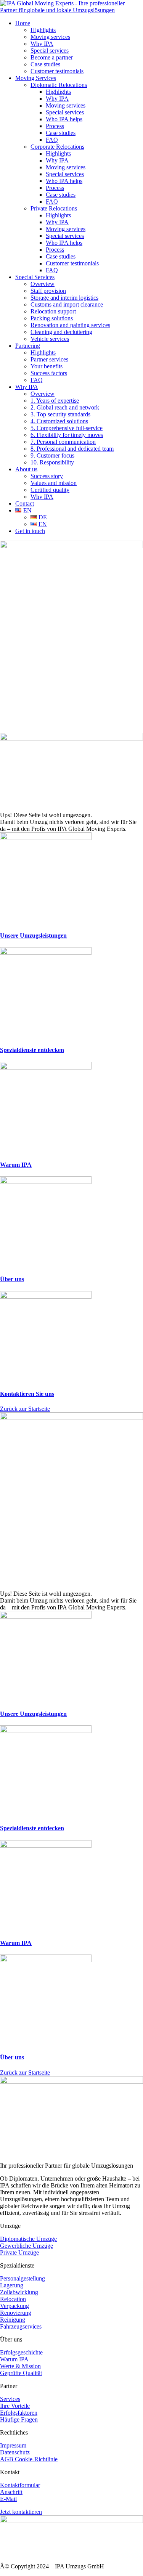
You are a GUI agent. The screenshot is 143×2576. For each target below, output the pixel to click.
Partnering (28, 346)
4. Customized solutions (59, 421)
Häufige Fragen (19, 2419)
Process (55, 126)
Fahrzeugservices (21, 2326)
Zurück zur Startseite (25, 1409)
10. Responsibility (52, 462)
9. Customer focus (52, 455)
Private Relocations (54, 208)
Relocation (13, 2299)
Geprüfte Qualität (21, 2373)
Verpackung (14, 2306)
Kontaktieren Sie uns (27, 1394)
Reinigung (13, 2320)
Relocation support (53, 311)
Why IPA (42, 44)
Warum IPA (16, 1165)
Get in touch (30, 531)
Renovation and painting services (70, 325)
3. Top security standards (60, 414)
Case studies (45, 64)
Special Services (35, 277)
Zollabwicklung (19, 2292)
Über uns (12, 1279)
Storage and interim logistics (64, 298)
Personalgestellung (22, 2278)
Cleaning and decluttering (61, 332)
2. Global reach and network (65, 407)
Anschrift (11, 2492)
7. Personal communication (63, 442)
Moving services (50, 37)
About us (26, 469)
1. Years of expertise (55, 401)
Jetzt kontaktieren (21, 2512)
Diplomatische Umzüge (28, 2239)
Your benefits (47, 366)
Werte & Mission (20, 2366)
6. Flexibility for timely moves (67, 435)
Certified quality (50, 490)
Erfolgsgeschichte (21, 2352)
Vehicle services (50, 339)
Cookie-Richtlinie (36, 2459)
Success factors (49, 373)
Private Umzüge (19, 2252)
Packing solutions (52, 318)
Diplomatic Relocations (59, 85)
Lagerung (12, 2285)
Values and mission (54, 483)
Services (10, 2399)
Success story (47, 476)
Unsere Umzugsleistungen (33, 935)
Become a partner (52, 57)
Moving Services (36, 78)
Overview (43, 284)
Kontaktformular (20, 2485)
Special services (50, 51)
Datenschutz (15, 2452)
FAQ (52, 140)
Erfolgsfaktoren (19, 2413)
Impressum (13, 2445)
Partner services (49, 359)
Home (23, 23)
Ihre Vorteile (15, 2406)
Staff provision (48, 291)
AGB (7, 2459)
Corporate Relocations (57, 147)
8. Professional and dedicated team (72, 449)
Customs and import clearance (67, 304)
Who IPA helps (64, 119)
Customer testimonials (57, 71)
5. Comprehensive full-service (67, 428)
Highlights (43, 30)
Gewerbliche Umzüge (27, 2246)
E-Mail (8, 2499)
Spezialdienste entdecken (32, 1050)
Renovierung (16, 2313)
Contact (25, 503)
